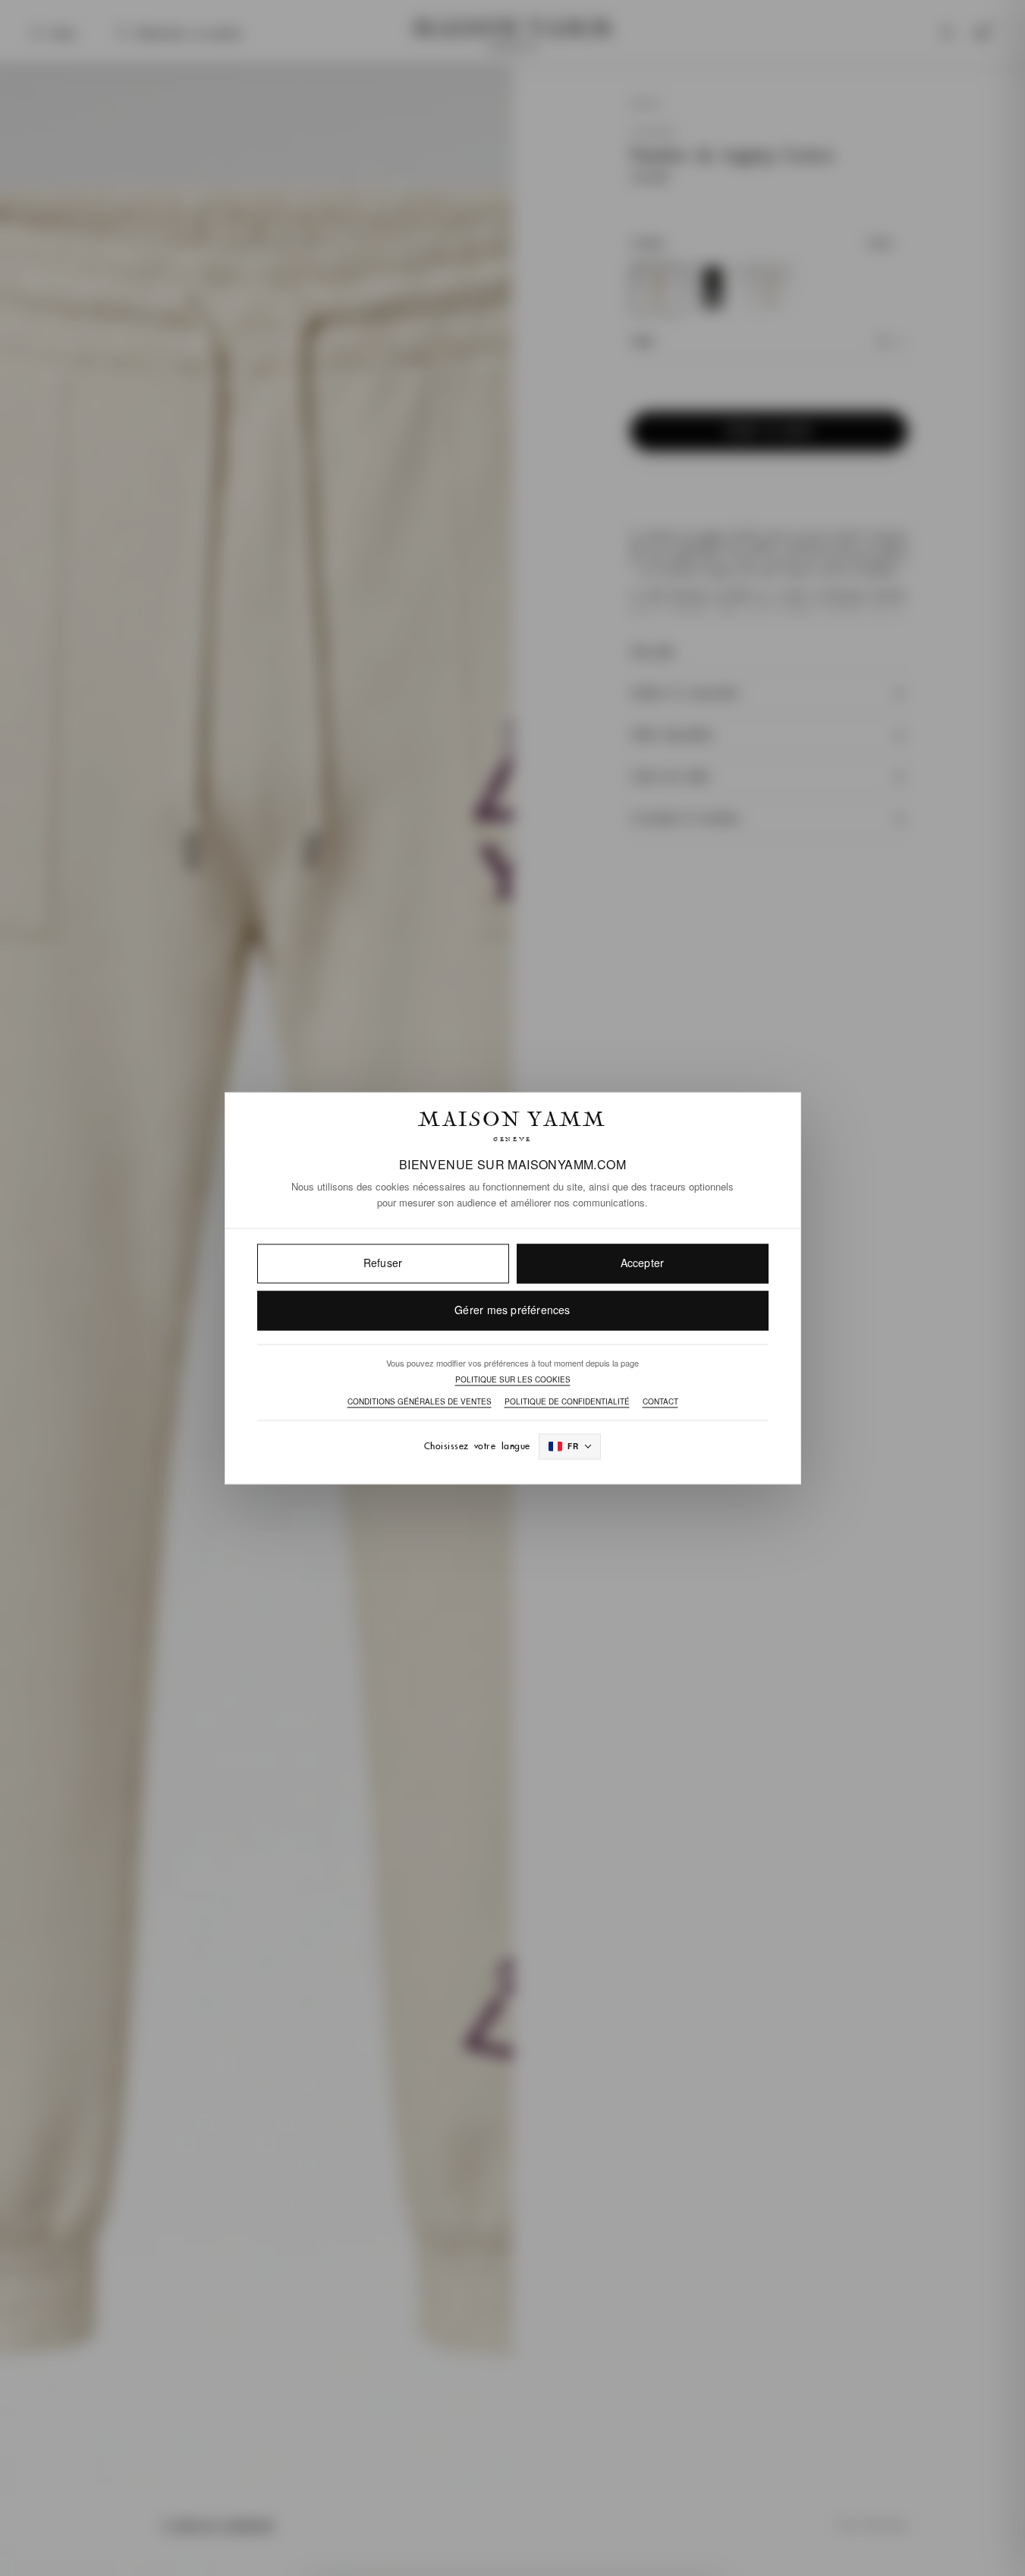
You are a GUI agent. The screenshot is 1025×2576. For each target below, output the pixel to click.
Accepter (643, 1263)
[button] (769, 341)
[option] (657, 289)
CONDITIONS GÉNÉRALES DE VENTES (420, 1402)
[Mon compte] (947, 33)
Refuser (383, 1263)
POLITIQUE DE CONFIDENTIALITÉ (567, 1402)
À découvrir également (217, 2524)
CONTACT (660, 1402)
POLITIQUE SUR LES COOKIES (513, 1380)
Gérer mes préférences (512, 1310)
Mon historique (872, 2524)
